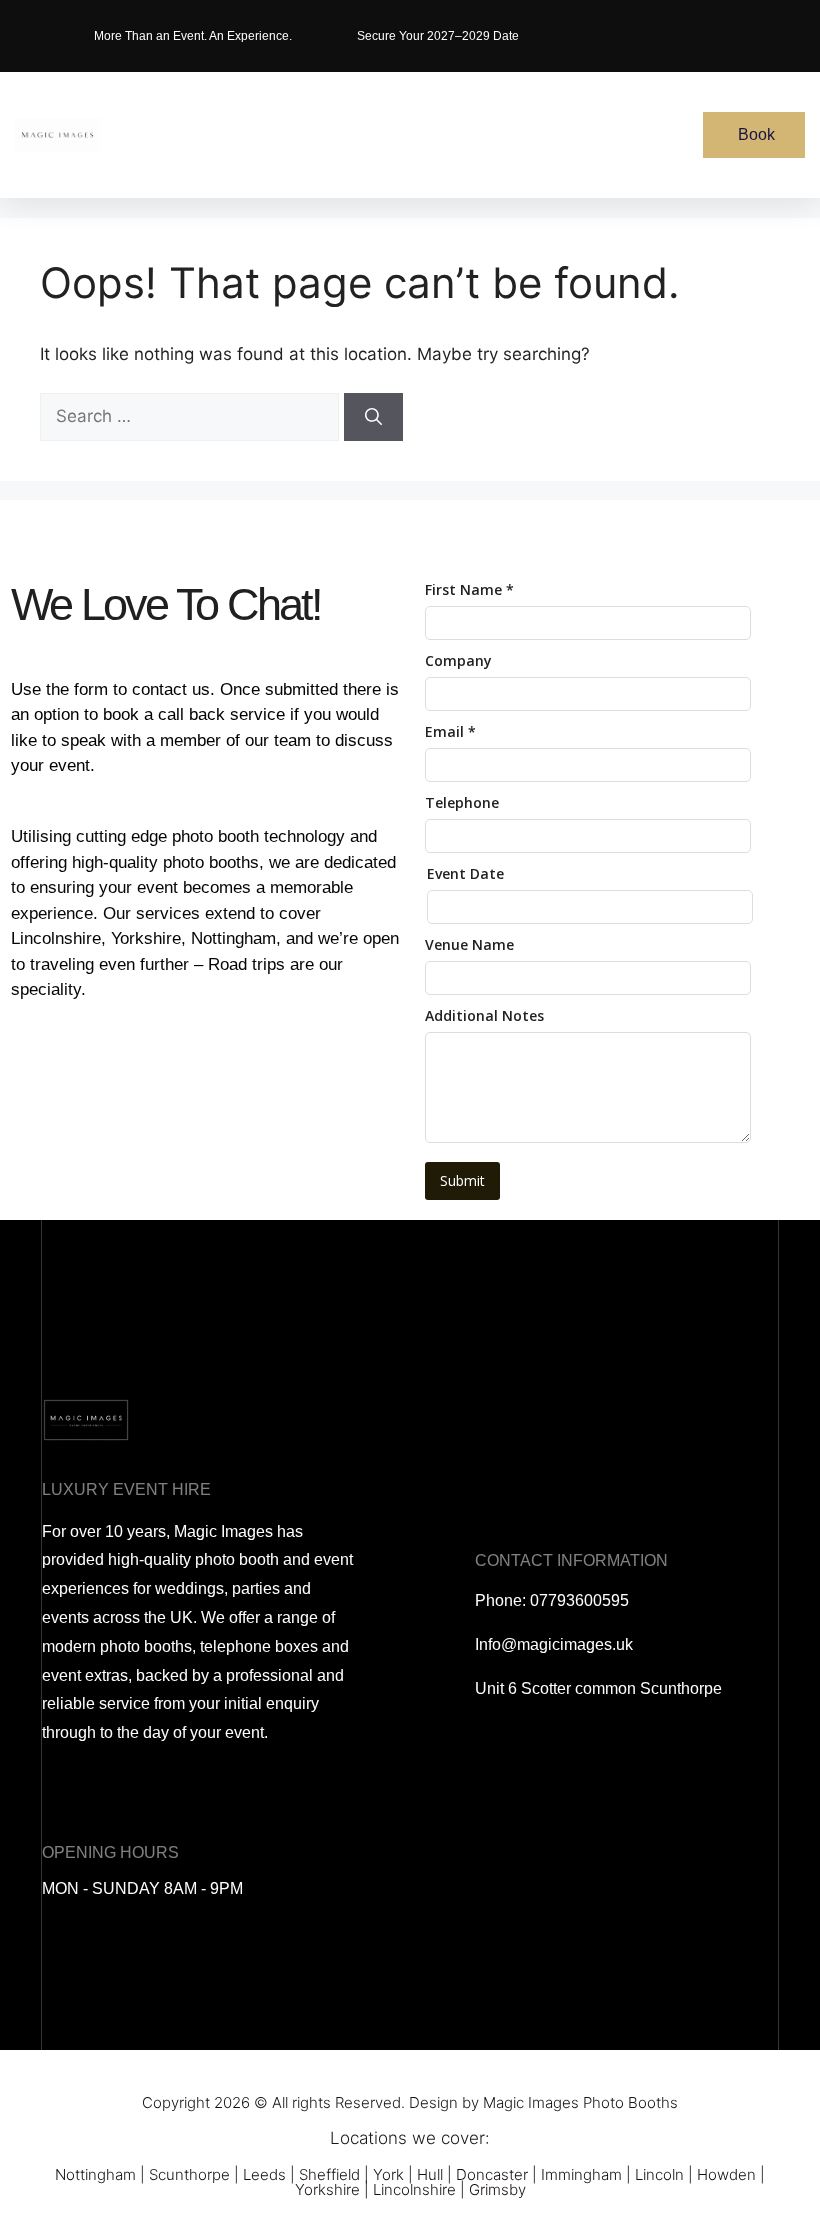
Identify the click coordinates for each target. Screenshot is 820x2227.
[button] (446, 135)
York (388, 2174)
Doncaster (492, 2174)
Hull (430, 2174)
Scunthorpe (189, 2174)
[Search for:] (192, 416)
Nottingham (95, 2174)
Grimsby (497, 2189)
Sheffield (329, 2174)
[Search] (373, 417)
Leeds (264, 2174)
